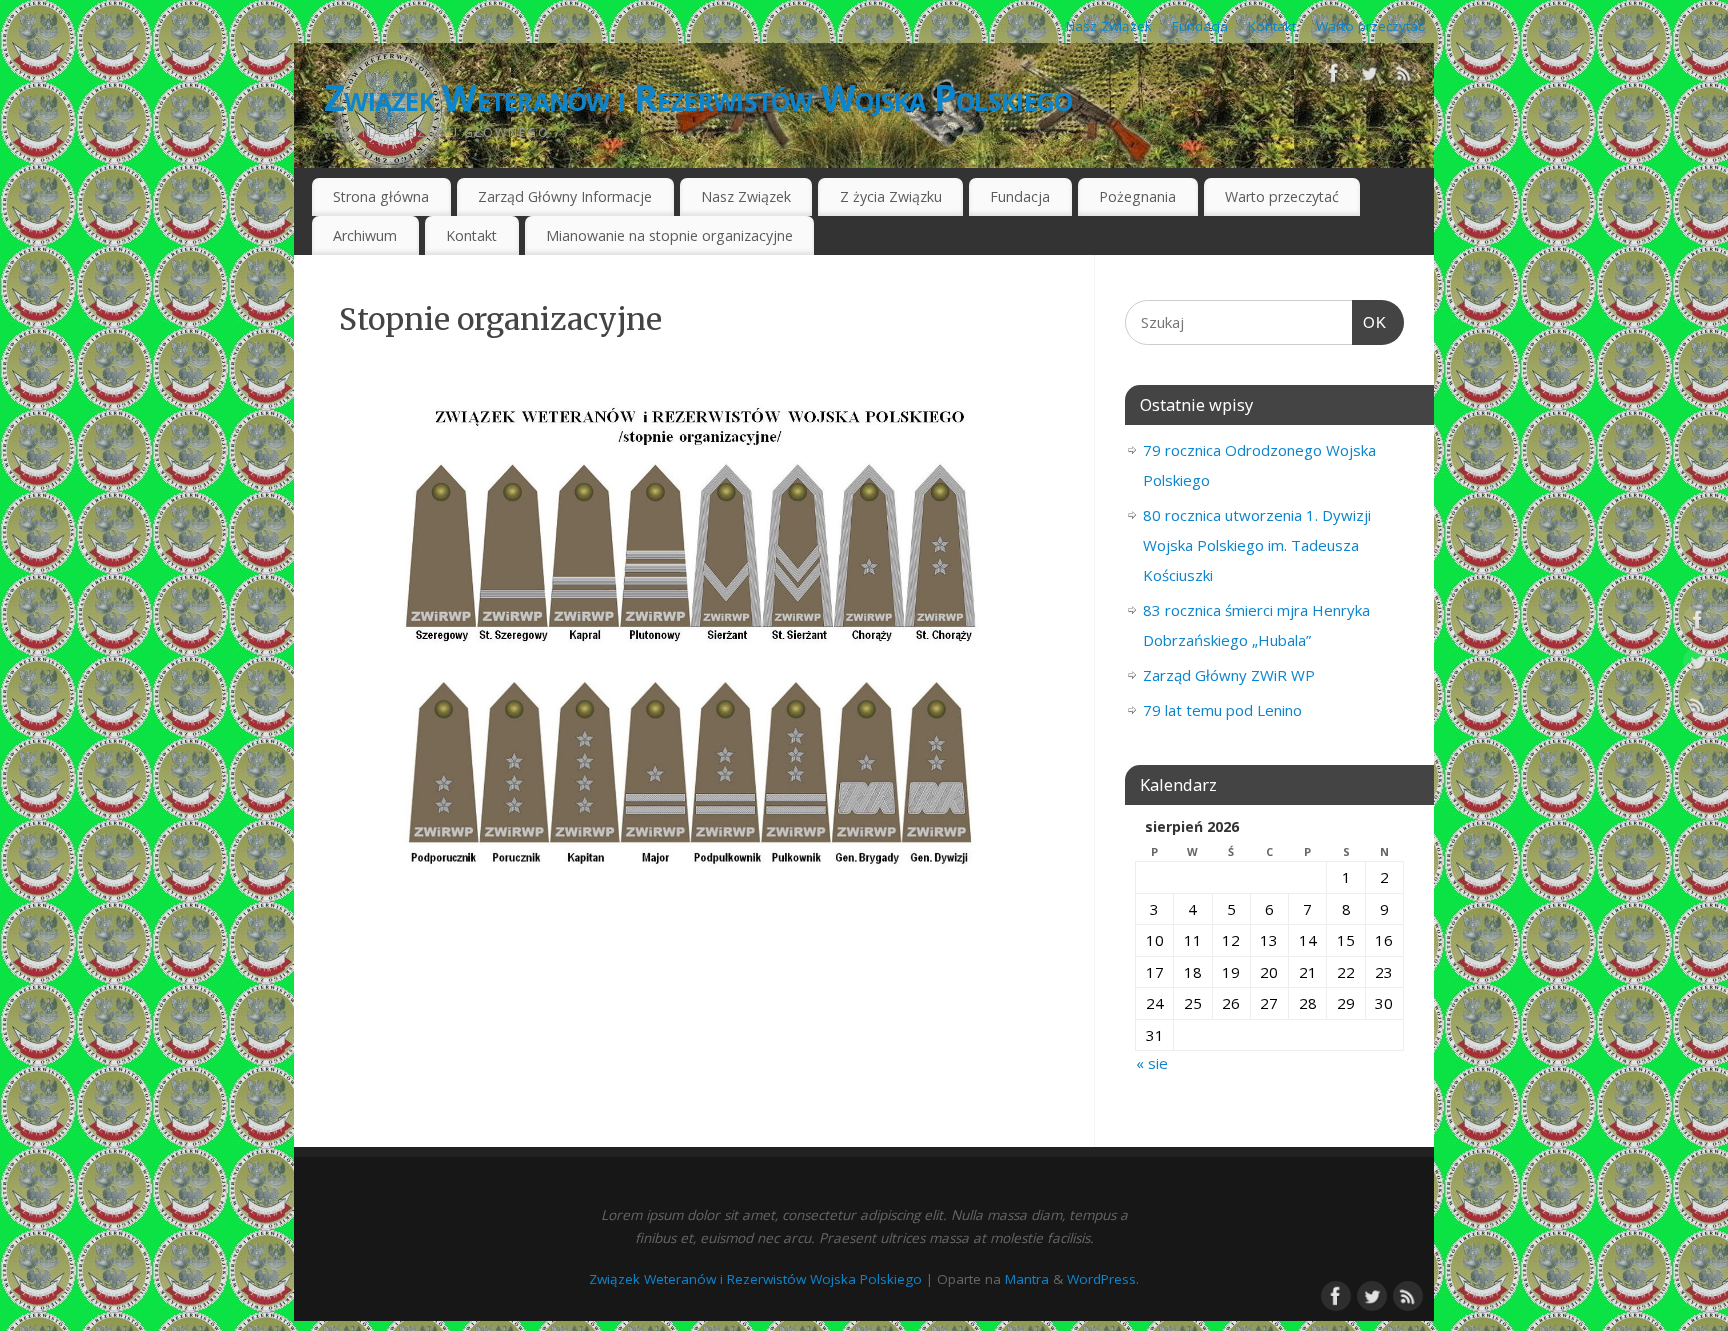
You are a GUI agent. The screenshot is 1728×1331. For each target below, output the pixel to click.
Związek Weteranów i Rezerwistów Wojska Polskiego (698, 97)
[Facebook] (1334, 77)
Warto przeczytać (1370, 26)
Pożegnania (1137, 196)
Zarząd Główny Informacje (565, 196)
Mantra (1027, 1279)
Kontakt (1272, 26)
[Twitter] (1369, 77)
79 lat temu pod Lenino (1222, 710)
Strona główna (381, 196)
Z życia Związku (891, 196)
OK (1370, 322)
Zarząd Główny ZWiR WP (1229, 675)
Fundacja (1200, 26)
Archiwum (365, 235)
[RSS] (1404, 77)
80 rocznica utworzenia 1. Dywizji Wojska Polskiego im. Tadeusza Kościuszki (1257, 545)
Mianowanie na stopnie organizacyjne (669, 235)
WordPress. (1103, 1279)
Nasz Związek (1109, 26)
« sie (1152, 1063)
